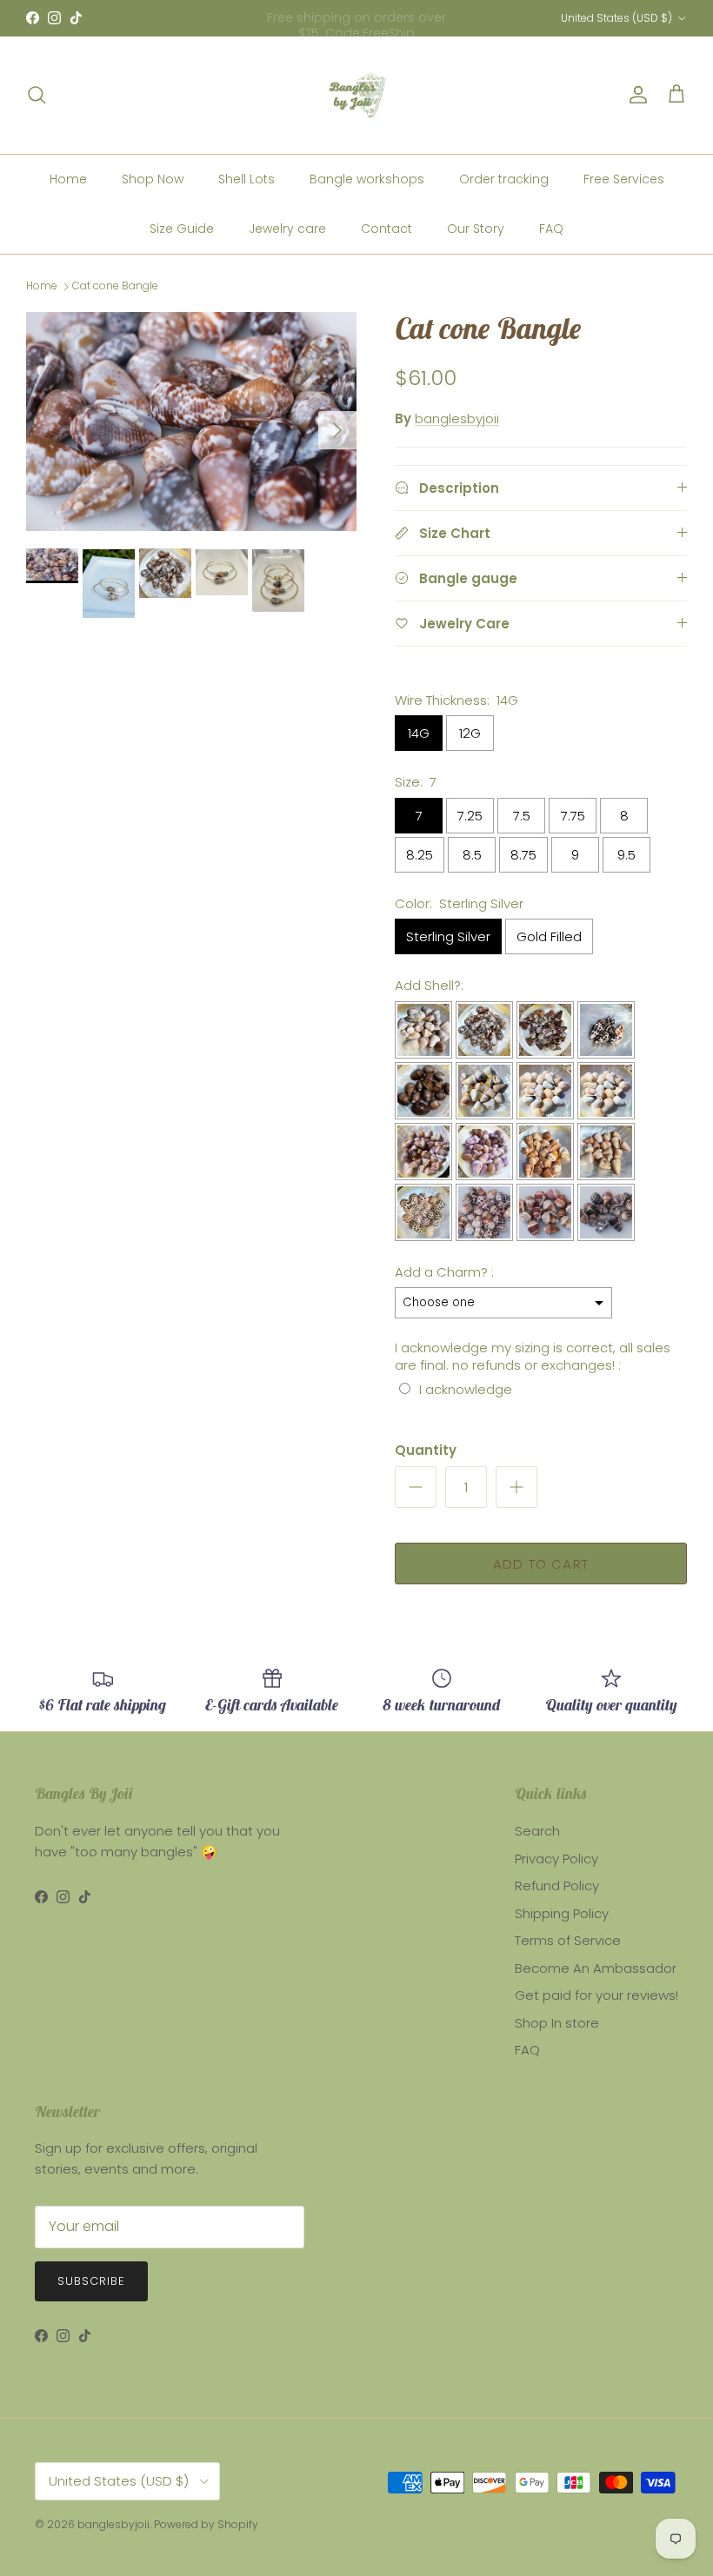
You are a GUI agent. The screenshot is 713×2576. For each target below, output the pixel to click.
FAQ (551, 229)
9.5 (626, 855)
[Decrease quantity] (416, 1487)
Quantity (426, 1450)
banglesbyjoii (457, 418)
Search (537, 1831)
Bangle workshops (367, 179)
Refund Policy (557, 1886)
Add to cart (541, 1564)
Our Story (476, 229)
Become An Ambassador (596, 1968)
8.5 (472, 855)
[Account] (635, 95)
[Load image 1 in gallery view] (191, 421)
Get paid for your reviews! (596, 1995)
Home (68, 179)
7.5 (522, 816)
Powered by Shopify (206, 2524)
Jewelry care (287, 229)
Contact (386, 229)
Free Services (624, 179)
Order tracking (504, 179)
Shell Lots (247, 179)
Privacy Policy (556, 1859)
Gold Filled (549, 936)
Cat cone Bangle (115, 286)
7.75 (573, 816)
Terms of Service (568, 1940)
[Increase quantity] (516, 1487)
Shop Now (153, 179)
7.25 (470, 816)
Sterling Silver (448, 936)
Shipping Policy (562, 1913)
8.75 (523, 855)
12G (470, 733)
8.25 (420, 855)
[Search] (37, 95)
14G (419, 733)
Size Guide (182, 229)
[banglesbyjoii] (357, 95)
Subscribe (91, 2281)
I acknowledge (466, 1389)
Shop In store (557, 2023)
